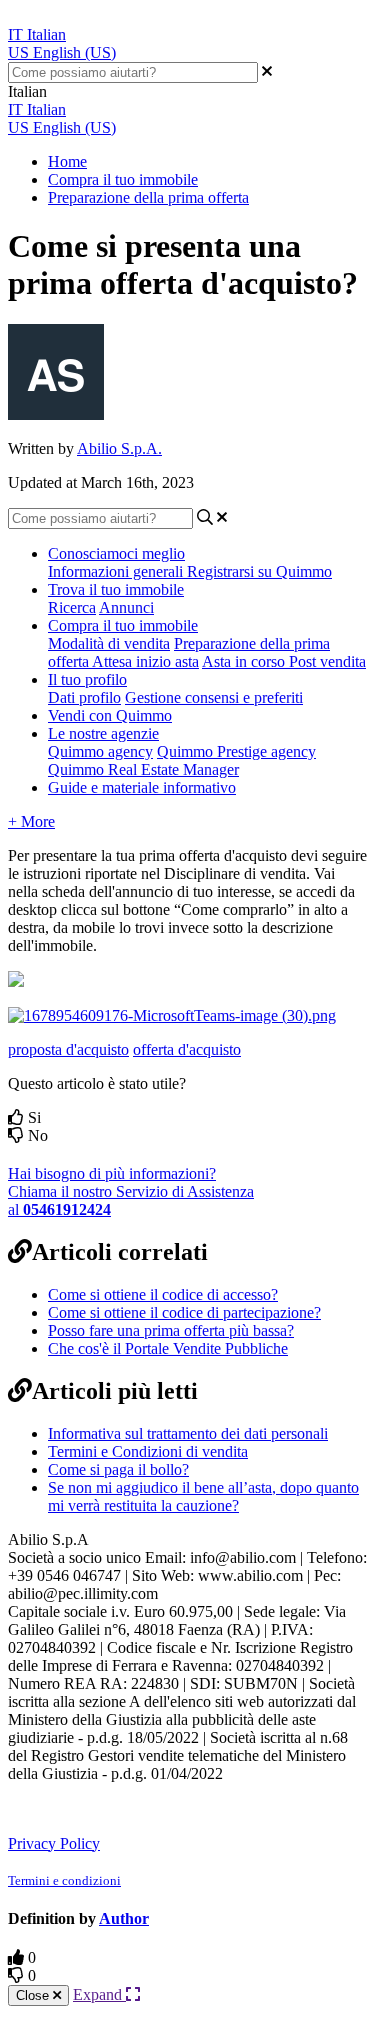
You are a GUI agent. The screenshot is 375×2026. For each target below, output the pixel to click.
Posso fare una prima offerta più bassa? (171, 1330)
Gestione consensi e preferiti (214, 697)
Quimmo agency (100, 751)
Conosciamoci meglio (116, 553)
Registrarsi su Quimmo (259, 571)
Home (67, 161)
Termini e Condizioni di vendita (148, 1451)
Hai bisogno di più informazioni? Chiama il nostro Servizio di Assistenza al (131, 1191)
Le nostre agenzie (103, 733)
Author (124, 1918)
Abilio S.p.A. (119, 448)
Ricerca (72, 607)
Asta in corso (245, 661)
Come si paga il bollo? (118, 1469)
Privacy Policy (54, 1843)
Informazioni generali (117, 571)
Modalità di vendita (109, 643)
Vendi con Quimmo (110, 715)
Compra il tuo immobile (123, 179)
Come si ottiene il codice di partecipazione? (184, 1312)
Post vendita (327, 661)
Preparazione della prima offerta (148, 197)
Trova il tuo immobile (116, 589)
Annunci (126, 607)
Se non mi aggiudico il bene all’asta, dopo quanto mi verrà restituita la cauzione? (203, 1496)
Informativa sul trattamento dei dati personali (188, 1433)
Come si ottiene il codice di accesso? (163, 1294)
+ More (31, 821)
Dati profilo (84, 697)
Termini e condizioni (64, 1880)
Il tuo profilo (87, 679)
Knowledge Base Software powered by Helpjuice (172, 1807)
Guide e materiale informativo (142, 787)
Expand (99, 1994)
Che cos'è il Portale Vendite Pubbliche (168, 1348)
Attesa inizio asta (145, 661)
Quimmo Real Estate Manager (143, 769)
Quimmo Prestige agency (236, 751)
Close (34, 1995)
